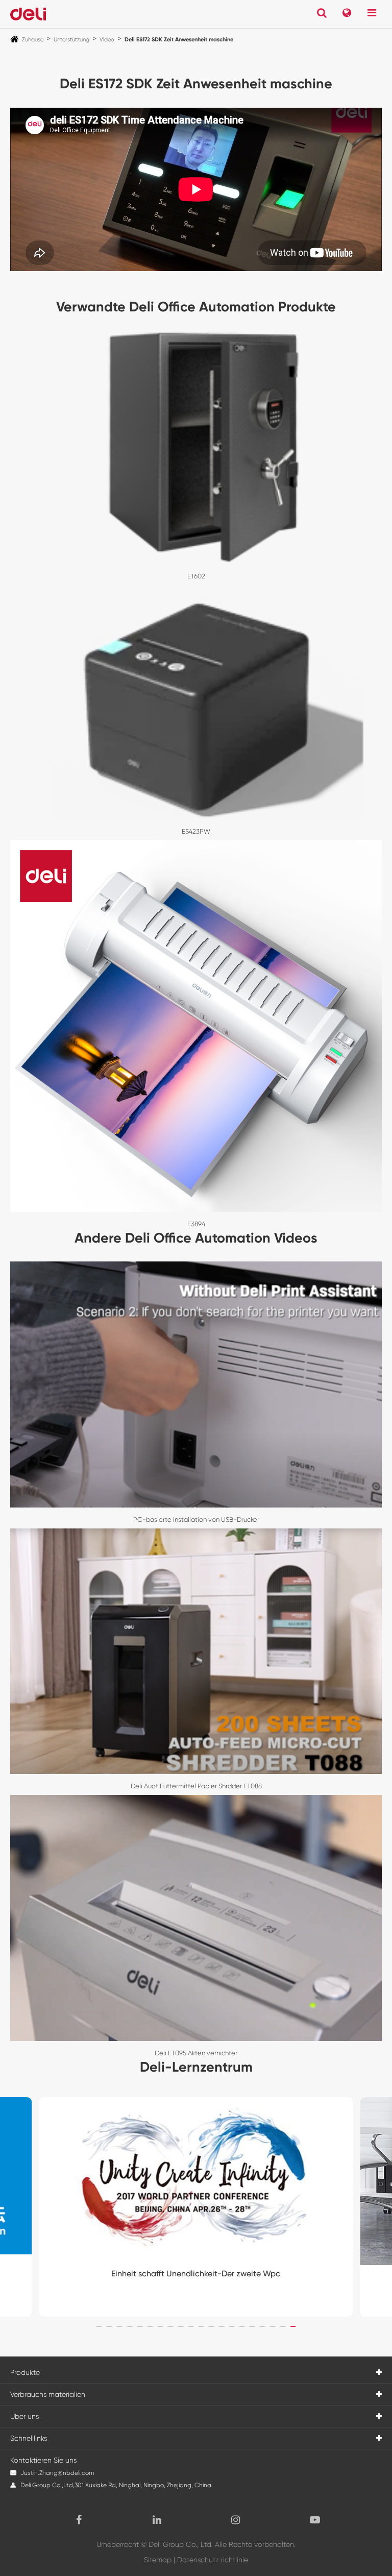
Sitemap (158, 2560)
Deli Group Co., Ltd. (181, 2544)
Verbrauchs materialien (48, 2394)
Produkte (25, 2372)
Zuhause (33, 40)
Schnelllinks (29, 2438)
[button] (99, 2326)
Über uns (24, 2416)
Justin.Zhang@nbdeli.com (57, 2473)
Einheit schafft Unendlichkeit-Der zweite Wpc (196, 2274)
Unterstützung (71, 40)
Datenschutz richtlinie (213, 2560)
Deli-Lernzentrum (196, 2067)
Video (107, 40)
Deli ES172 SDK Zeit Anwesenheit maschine (179, 40)
